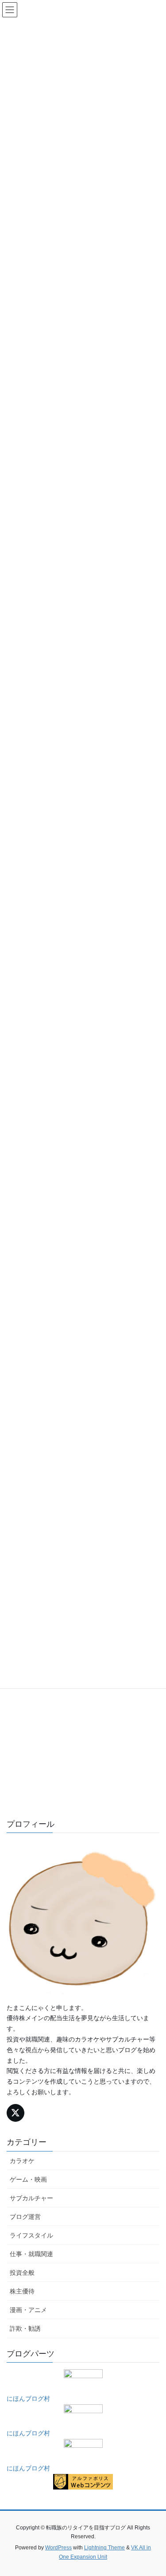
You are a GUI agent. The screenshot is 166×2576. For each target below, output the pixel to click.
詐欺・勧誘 (25, 2328)
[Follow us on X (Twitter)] (15, 2113)
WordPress (58, 2548)
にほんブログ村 (28, 2399)
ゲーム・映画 (28, 2179)
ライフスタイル (31, 2235)
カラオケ (22, 2161)
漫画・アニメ (28, 2310)
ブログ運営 (25, 2217)
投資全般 (22, 2273)
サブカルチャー (31, 2198)
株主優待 (22, 2291)
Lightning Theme (104, 2548)
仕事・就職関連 (31, 2254)
